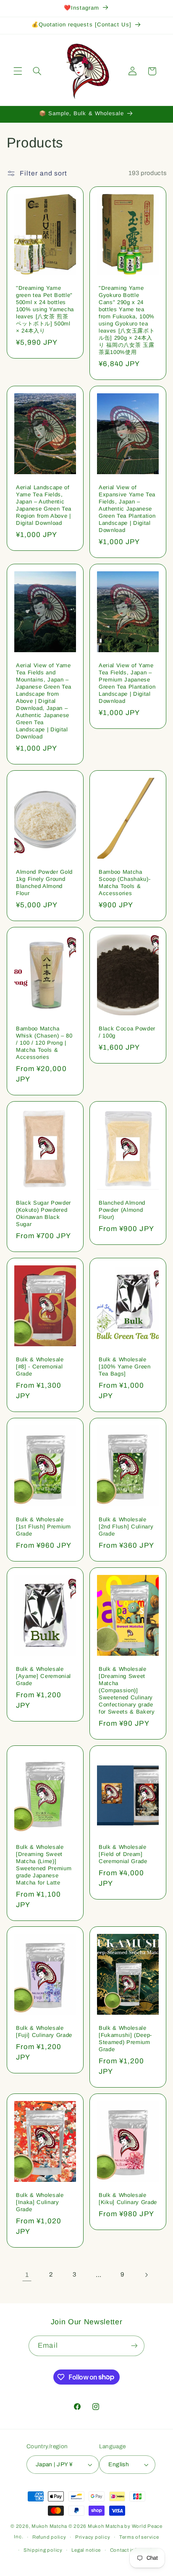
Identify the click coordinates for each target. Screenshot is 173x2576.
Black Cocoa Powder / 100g (127, 1032)
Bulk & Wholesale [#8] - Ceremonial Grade (40, 1367)
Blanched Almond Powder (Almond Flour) (122, 1210)
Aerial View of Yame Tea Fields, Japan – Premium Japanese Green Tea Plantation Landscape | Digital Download (127, 683)
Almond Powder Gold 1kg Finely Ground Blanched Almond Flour (44, 883)
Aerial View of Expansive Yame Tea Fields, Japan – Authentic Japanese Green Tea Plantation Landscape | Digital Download (127, 509)
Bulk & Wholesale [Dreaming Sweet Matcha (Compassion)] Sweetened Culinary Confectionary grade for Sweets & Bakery (127, 1690)
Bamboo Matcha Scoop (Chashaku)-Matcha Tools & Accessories (125, 883)
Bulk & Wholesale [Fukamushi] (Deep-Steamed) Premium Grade (125, 2039)
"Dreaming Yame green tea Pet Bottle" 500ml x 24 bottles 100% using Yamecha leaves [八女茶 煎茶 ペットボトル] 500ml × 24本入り (45, 309)
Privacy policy (93, 2537)
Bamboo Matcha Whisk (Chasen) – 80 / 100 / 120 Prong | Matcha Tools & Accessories (44, 1043)
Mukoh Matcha (49, 2526)
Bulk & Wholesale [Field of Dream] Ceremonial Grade (123, 1854)
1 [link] (27, 2275)
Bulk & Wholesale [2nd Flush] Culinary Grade (126, 1526)
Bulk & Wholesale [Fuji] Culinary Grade (44, 2031)
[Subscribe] (134, 2346)
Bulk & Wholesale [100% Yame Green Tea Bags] (125, 1367)
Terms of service (139, 2537)
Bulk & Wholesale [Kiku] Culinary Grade (128, 2199)
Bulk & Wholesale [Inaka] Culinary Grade (40, 2202)
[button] (18, 71)
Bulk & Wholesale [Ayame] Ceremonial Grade (43, 1676)
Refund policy (49, 2537)
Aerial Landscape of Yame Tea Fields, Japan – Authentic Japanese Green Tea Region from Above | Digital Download (44, 505)
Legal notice (86, 2550)
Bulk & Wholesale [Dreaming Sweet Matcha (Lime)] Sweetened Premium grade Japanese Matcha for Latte (44, 1864)
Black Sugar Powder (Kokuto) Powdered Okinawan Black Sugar (43, 1213)
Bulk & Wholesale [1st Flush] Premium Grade (43, 1526)
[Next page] (146, 2275)
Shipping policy (43, 2550)
